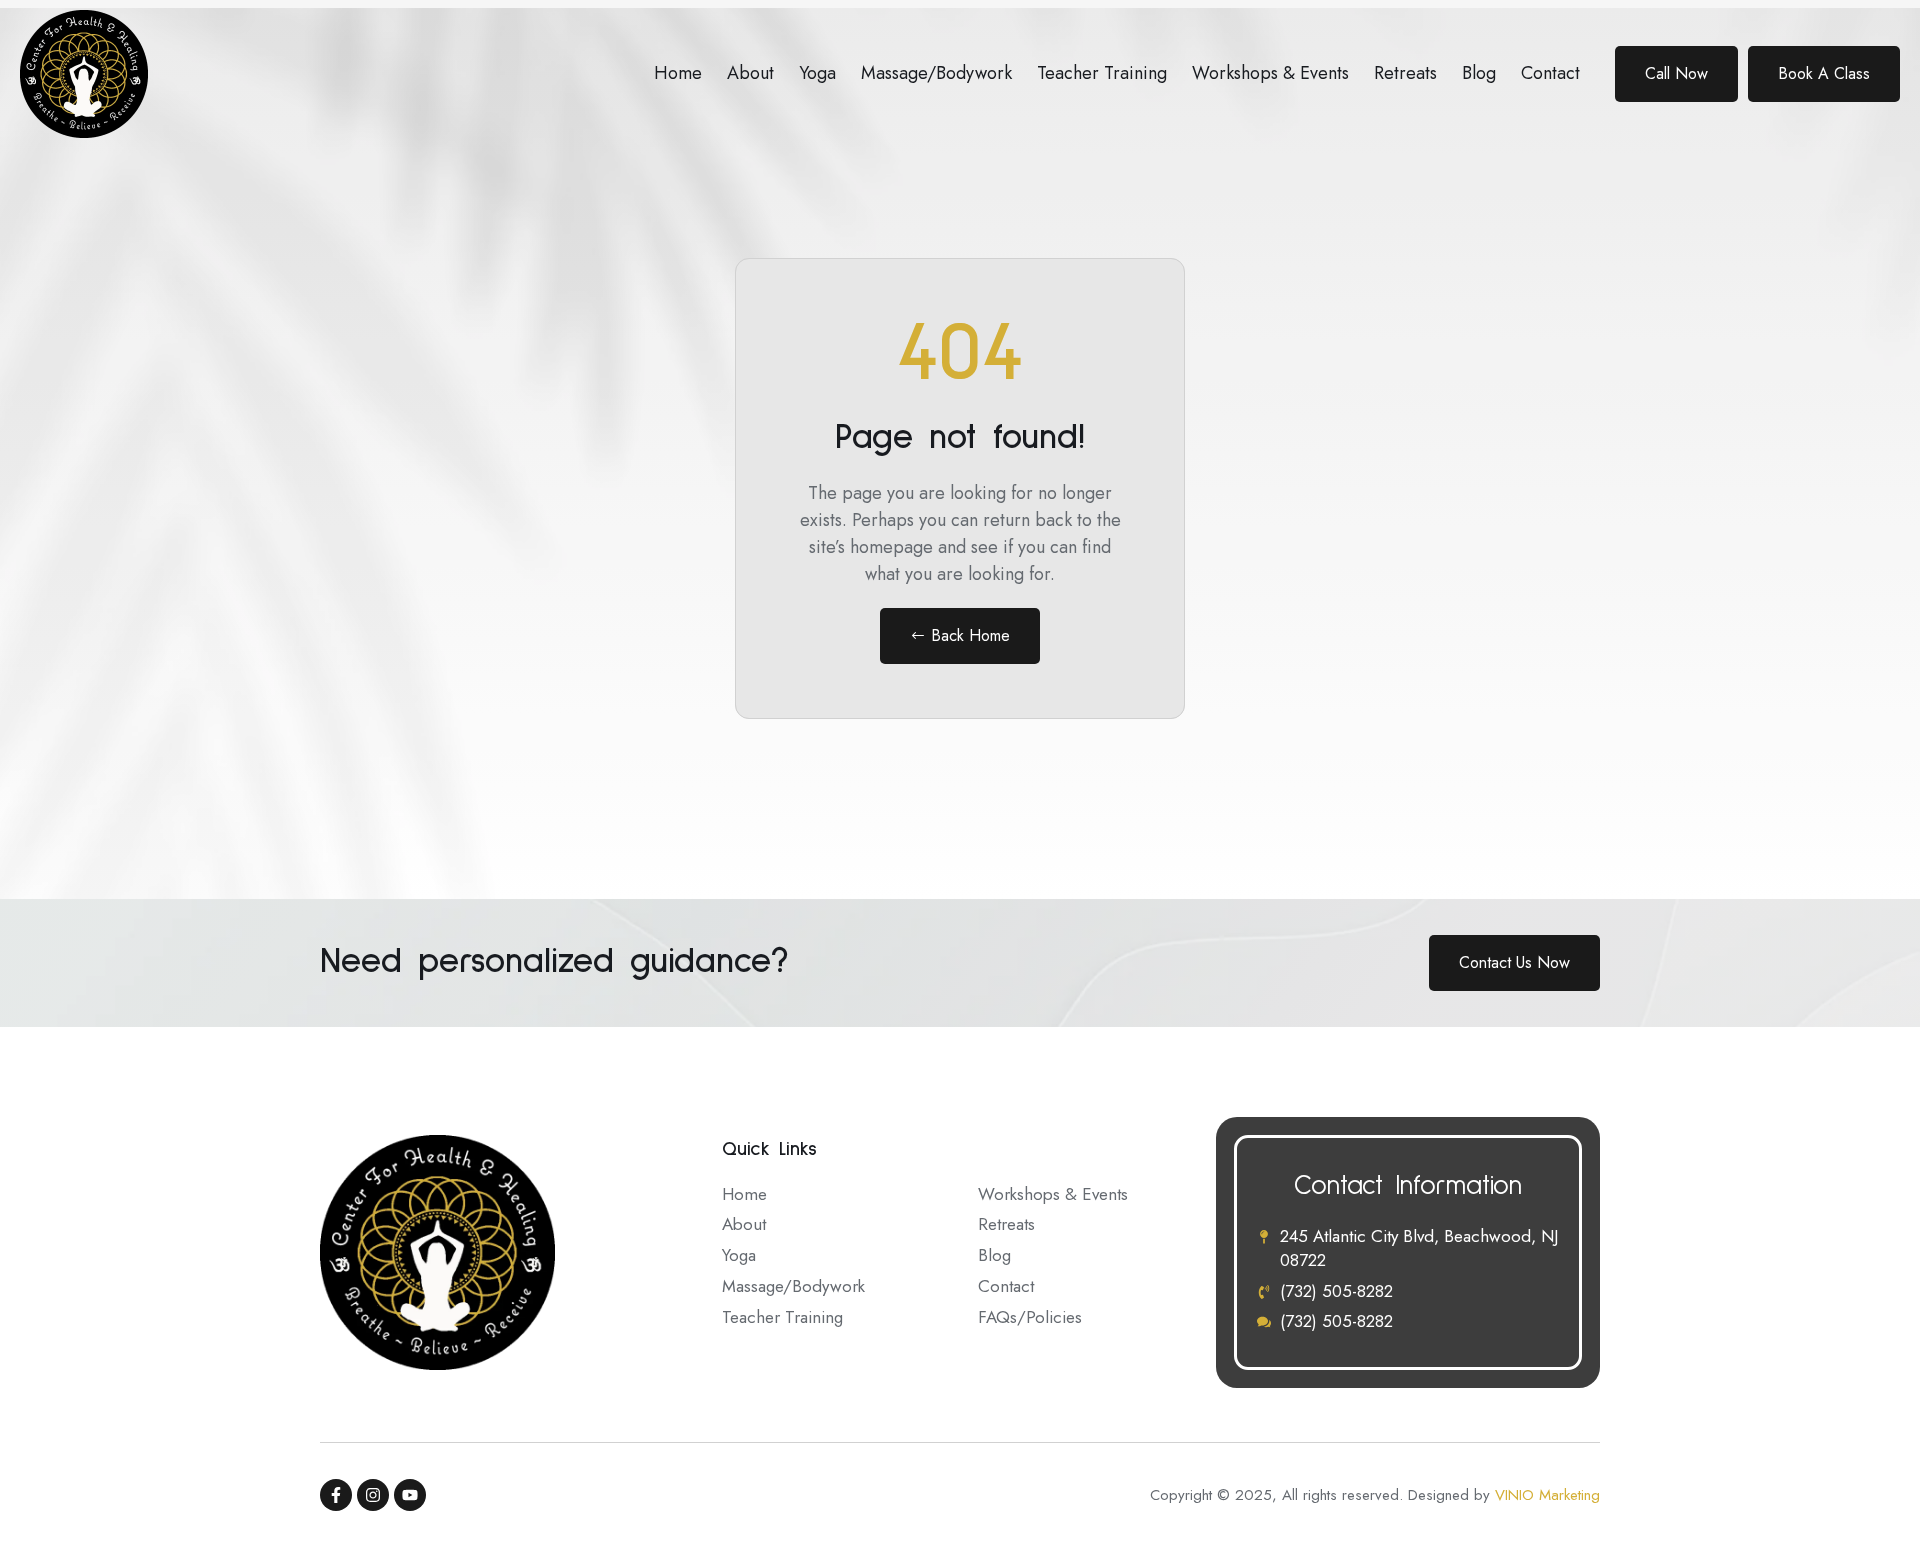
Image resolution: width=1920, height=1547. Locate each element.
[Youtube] (410, 1495)
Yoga (817, 73)
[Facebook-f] (336, 1495)
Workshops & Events (1270, 73)
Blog (1479, 73)
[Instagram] (373, 1495)
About (750, 73)
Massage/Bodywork (936, 73)
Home (678, 73)
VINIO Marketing (1547, 1495)
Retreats (1405, 73)
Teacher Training (1102, 73)
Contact (1550, 73)
